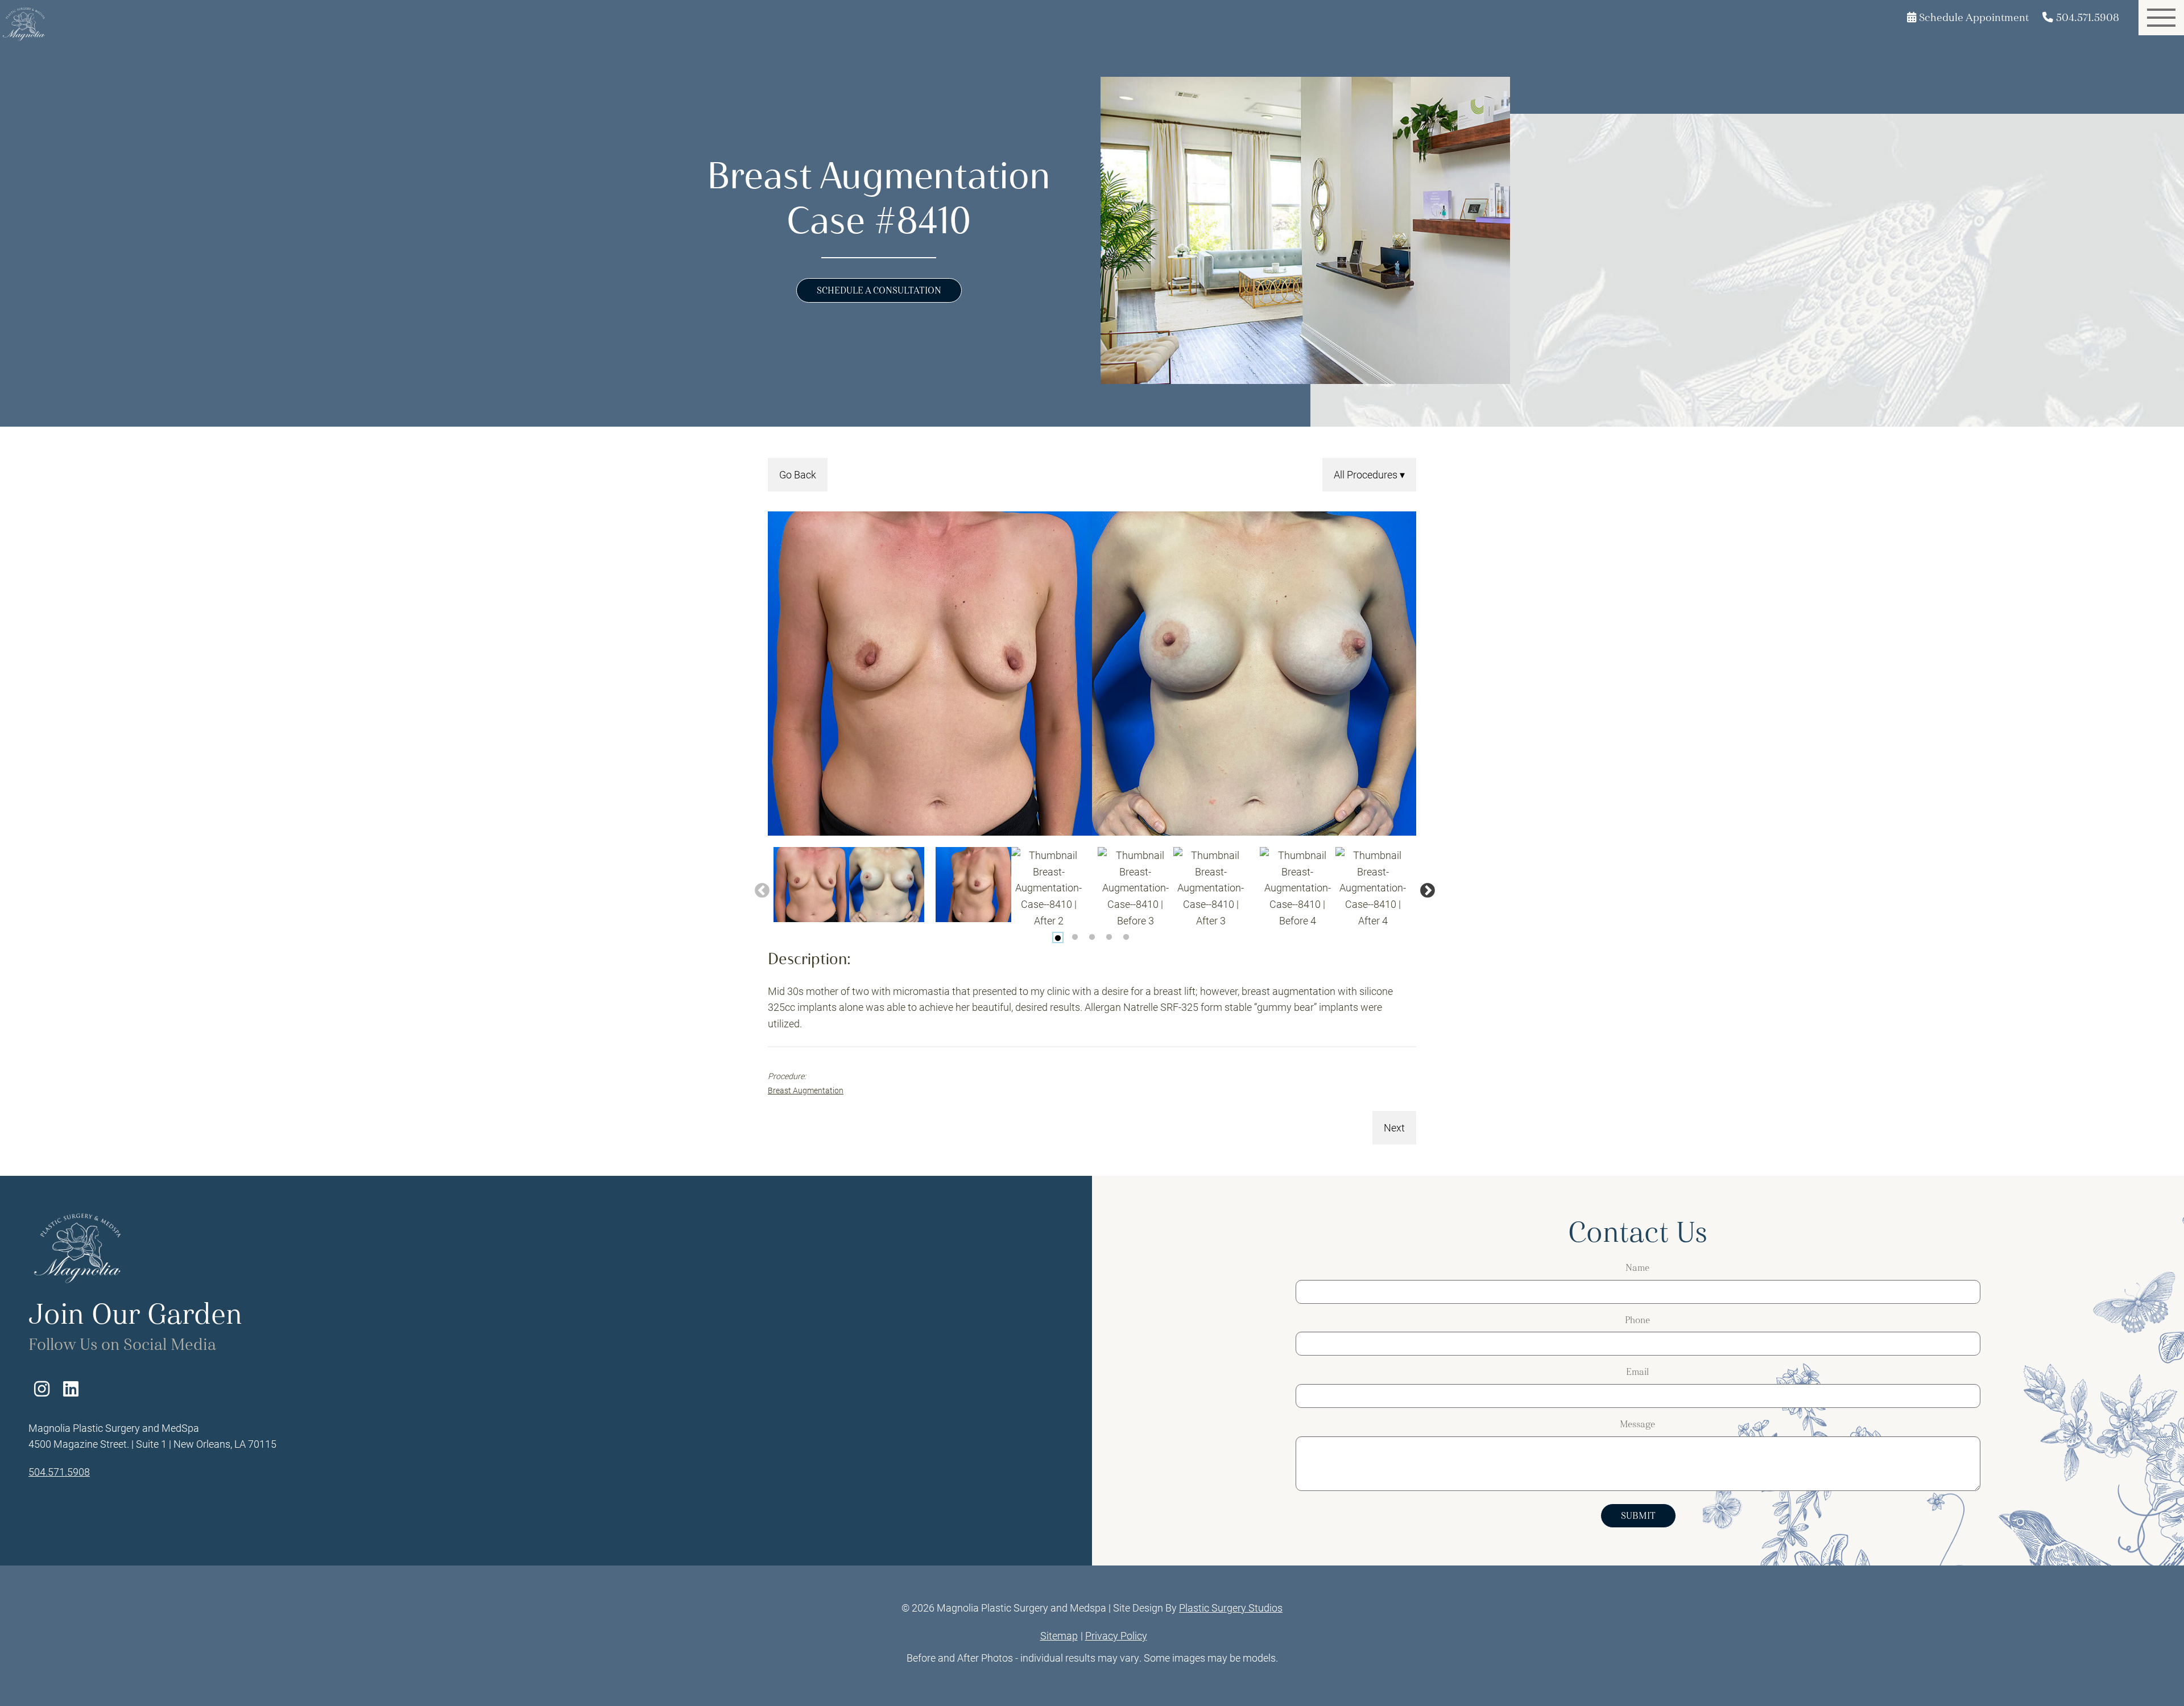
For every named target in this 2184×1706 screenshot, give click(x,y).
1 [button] (1058, 937)
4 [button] (1109, 937)
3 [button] (1092, 937)
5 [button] (1126, 937)
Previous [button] (759, 888)
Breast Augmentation (806, 1090)
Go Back (798, 474)
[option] (1092, 674)
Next (1394, 1127)
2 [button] (1075, 937)
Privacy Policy (1116, 1635)
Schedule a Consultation (879, 290)
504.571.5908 (59, 1472)
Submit (1638, 1516)
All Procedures (1367, 474)
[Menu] (2161, 18)
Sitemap (1059, 1635)
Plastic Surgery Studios (1231, 1608)
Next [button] (1425, 888)
